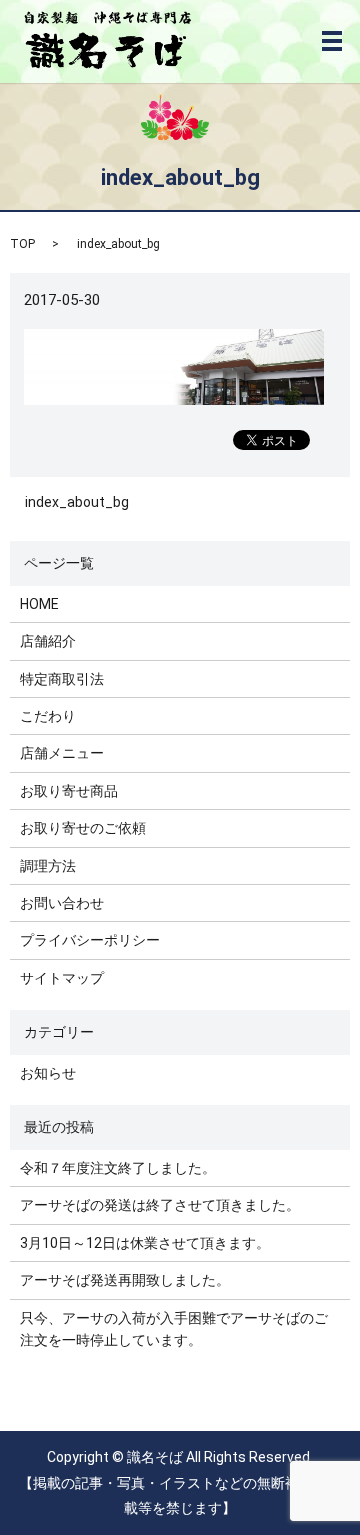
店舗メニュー (62, 753)
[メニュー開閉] (332, 41)
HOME (39, 604)
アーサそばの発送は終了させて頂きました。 (160, 1205)
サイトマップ (62, 978)
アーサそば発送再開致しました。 (125, 1280)
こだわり (48, 716)
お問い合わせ (62, 903)
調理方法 (48, 866)
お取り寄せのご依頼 (83, 828)
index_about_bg (77, 502)
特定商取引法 (62, 679)
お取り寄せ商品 (69, 791)
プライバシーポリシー (90, 940)
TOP (22, 244)
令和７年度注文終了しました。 (118, 1168)
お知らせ (48, 1073)
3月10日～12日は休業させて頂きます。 (145, 1243)
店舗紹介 (48, 641)
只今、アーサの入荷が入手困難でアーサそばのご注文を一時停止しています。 (174, 1329)
